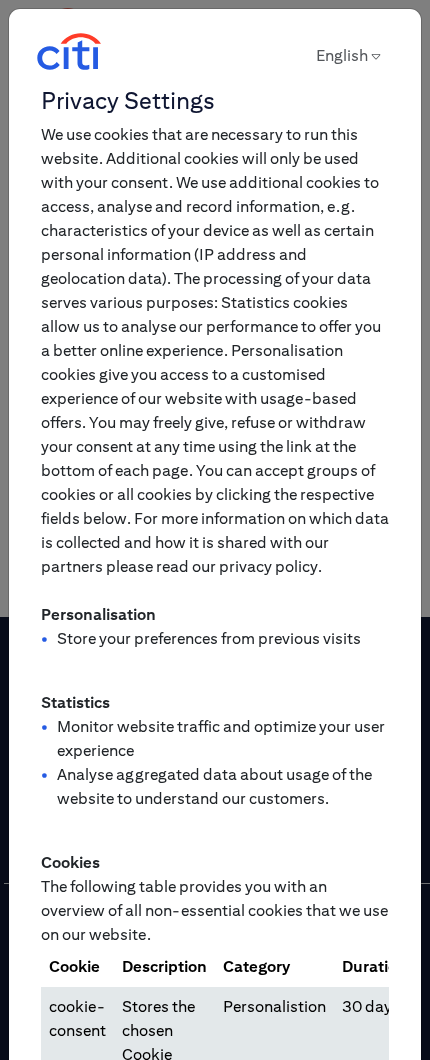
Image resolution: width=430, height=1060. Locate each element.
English (342, 55)
